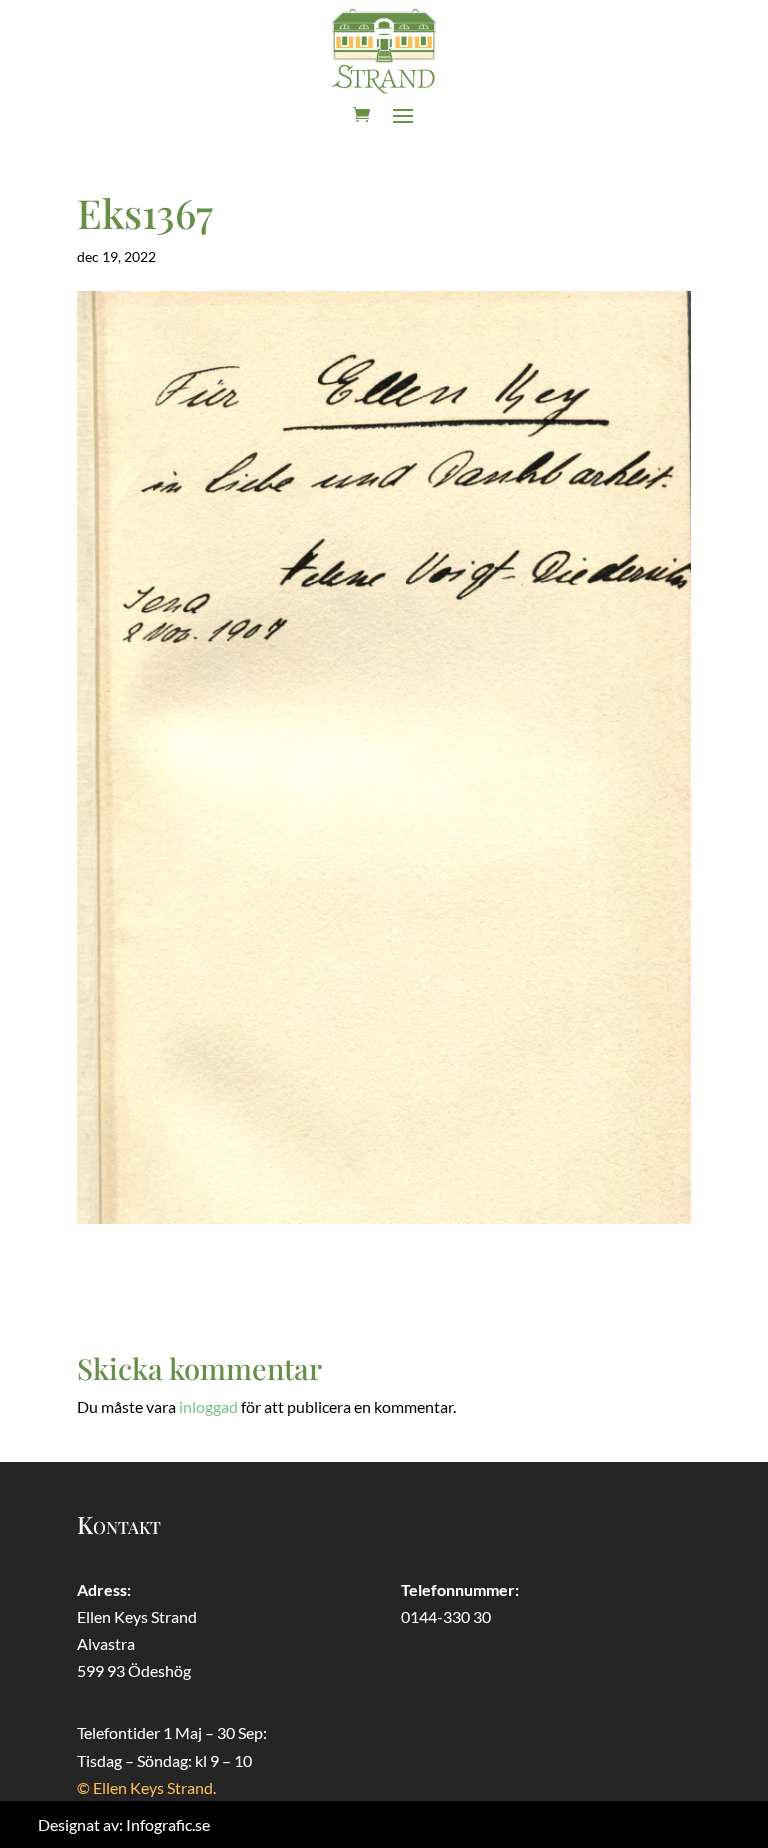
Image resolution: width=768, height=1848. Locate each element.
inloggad (208, 1406)
